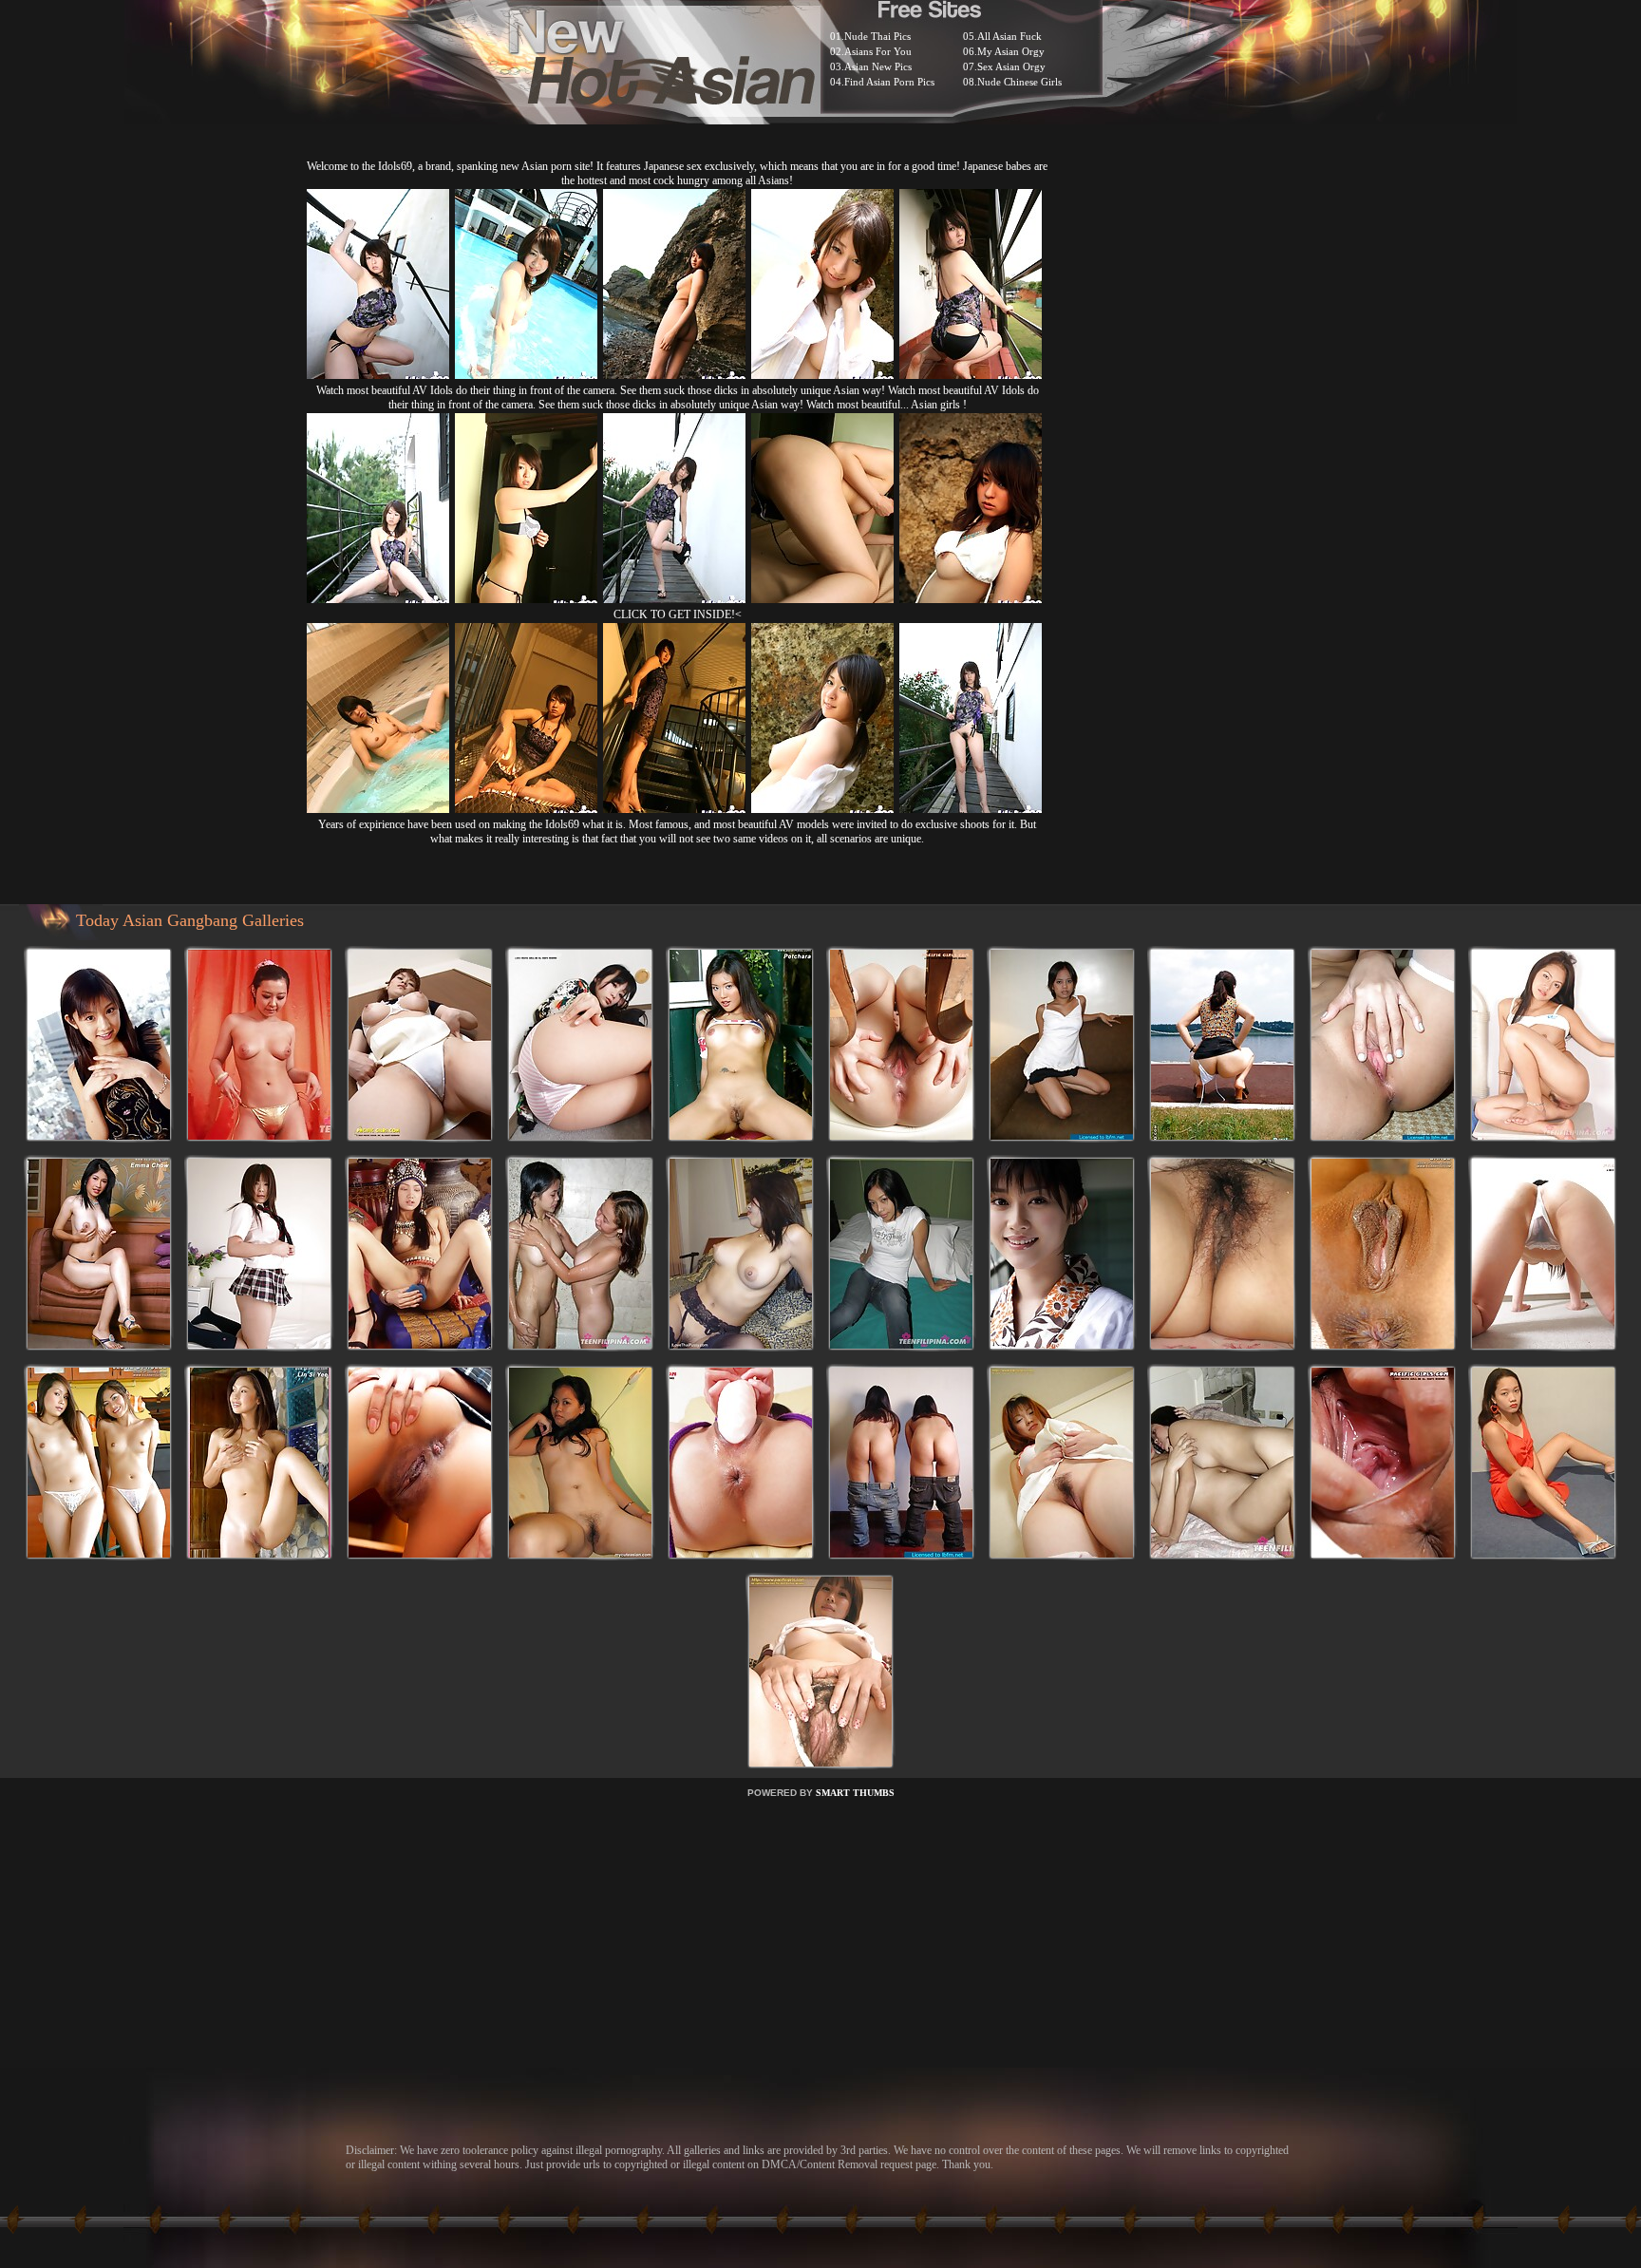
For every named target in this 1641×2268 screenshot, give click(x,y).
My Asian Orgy (1011, 51)
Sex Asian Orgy (1011, 66)
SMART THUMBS (855, 1793)
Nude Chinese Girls (1019, 82)
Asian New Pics (878, 66)
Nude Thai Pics (877, 36)
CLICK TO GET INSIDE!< (678, 614)
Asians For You (878, 51)
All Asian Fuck (1009, 36)
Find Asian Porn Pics (889, 82)
